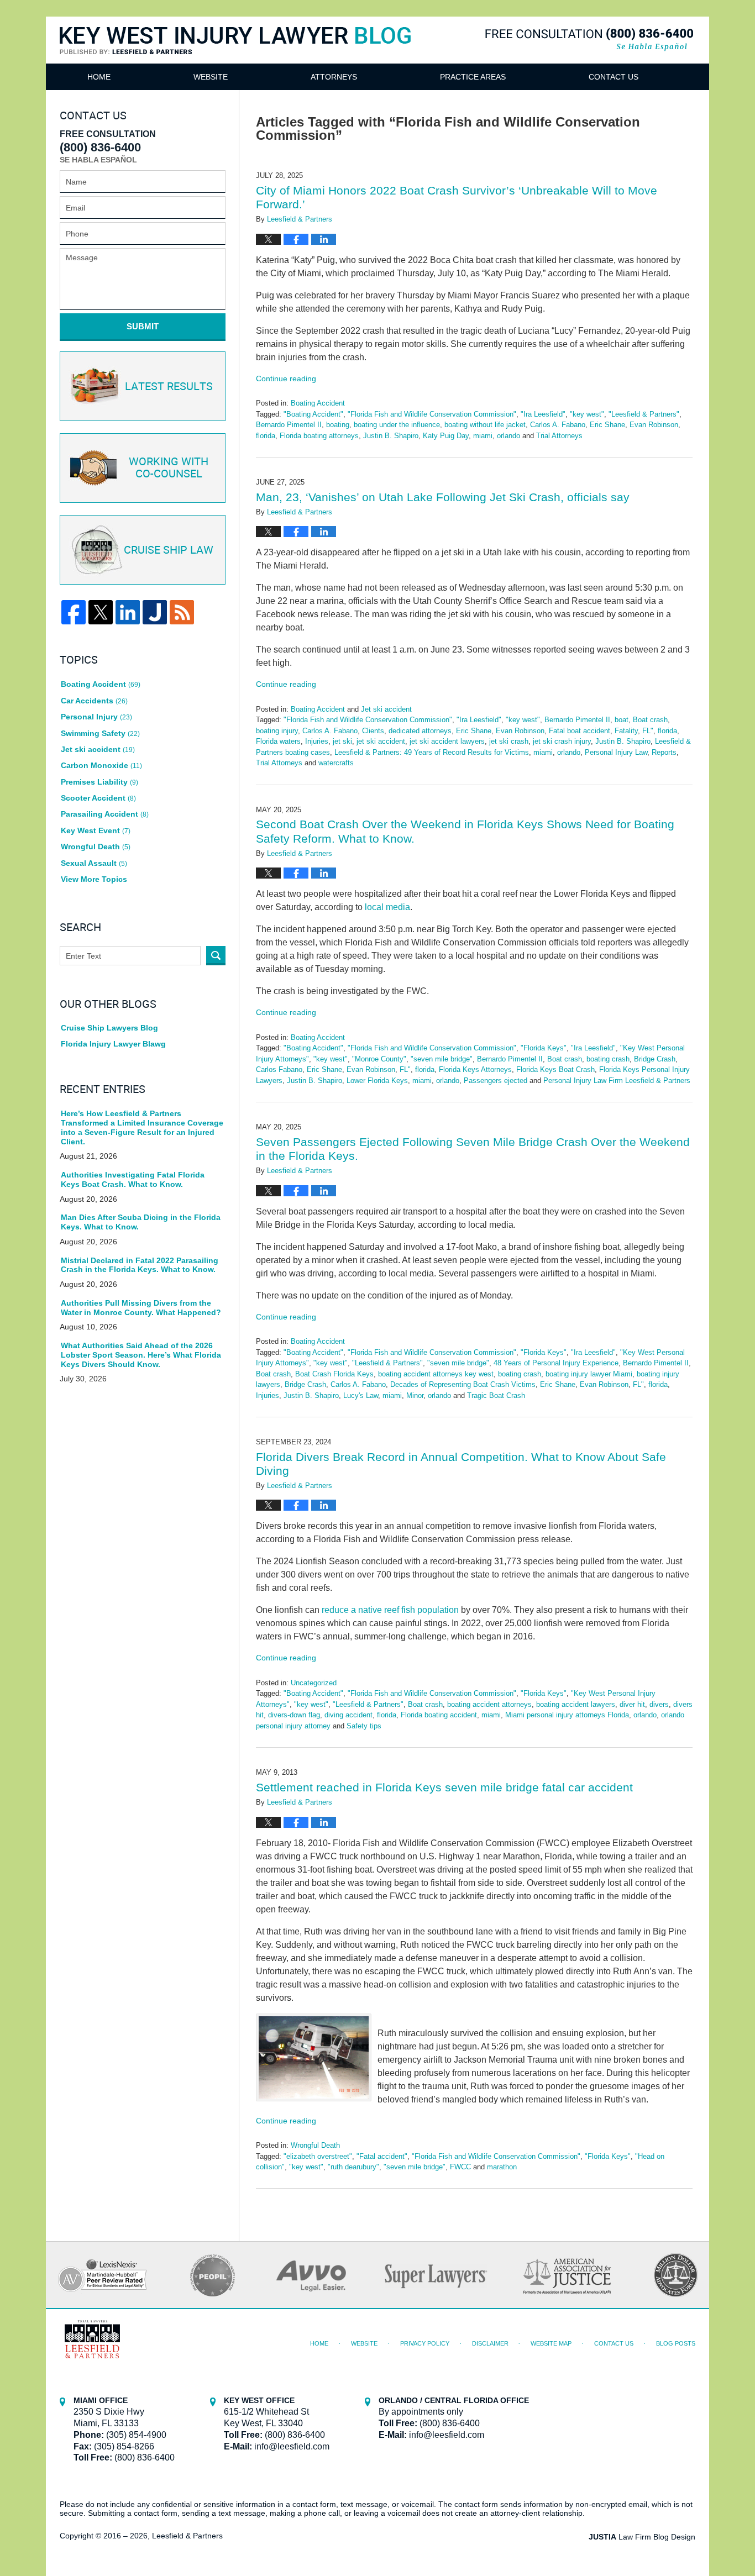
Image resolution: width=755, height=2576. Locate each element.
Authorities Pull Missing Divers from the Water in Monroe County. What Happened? (141, 1308)
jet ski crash (509, 741)
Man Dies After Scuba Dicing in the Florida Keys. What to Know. (141, 1222)
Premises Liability (99, 782)
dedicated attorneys (420, 731)
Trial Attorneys (559, 436)
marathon (502, 2167)
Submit (143, 326)
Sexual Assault (94, 863)
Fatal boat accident (580, 731)
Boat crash (650, 720)
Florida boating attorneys (319, 436)
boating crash (608, 1059)
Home (99, 77)
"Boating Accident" (313, 414)
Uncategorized (314, 1683)
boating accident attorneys (489, 1704)
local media (387, 907)
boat (622, 720)
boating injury (277, 731)
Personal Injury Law (616, 752)
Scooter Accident (98, 798)
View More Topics (94, 879)
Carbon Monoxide (101, 765)
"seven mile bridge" (442, 1059)
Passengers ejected (496, 1081)
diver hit (632, 1704)
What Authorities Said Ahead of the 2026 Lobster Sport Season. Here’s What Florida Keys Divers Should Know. (141, 1355)
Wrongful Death (315, 2145)
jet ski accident (381, 741)
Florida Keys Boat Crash (555, 1069)
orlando (508, 436)
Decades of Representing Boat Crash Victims (463, 1384)
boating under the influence (397, 425)
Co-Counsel (169, 468)
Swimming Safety (100, 733)
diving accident (348, 1715)
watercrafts (336, 763)
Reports (664, 752)
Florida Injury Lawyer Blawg (113, 1044)
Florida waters (278, 741)
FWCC (460, 2167)
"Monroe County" (379, 1059)
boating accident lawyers (576, 1704)
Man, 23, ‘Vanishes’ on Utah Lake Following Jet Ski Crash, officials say (443, 497)
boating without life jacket (485, 425)
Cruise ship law (169, 550)
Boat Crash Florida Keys (334, 1374)
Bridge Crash (655, 1059)
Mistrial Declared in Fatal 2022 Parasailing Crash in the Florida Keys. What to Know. (140, 1265)
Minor (415, 1395)
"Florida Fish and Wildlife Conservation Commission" (432, 414)
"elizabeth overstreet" (318, 2156)
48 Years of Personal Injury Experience (556, 1363)
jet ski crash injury (562, 741)
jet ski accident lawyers (447, 741)
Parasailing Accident (105, 814)
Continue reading (286, 378)
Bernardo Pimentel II (289, 425)
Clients (373, 731)
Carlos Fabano (279, 1069)
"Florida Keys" (544, 1048)
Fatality (626, 731)
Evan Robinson (654, 425)
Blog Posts (676, 2343)
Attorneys (334, 77)
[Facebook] (74, 612)
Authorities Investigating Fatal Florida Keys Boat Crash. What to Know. (133, 1179)
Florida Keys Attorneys (475, 1069)
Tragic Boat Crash (496, 1395)
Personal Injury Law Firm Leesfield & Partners (617, 1081)
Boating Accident (318, 403)
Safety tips (364, 1726)
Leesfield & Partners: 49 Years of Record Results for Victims (432, 752)
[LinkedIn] (128, 612)
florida (266, 436)
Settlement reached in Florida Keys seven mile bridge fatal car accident (444, 1787)
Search (216, 956)
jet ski (342, 741)
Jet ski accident (386, 709)
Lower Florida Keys (377, 1081)
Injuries (317, 741)
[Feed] (182, 612)
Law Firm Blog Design (642, 2537)
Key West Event (96, 830)
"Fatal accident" (382, 2156)
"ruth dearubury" (353, 2167)
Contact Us (614, 77)
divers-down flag (294, 1715)
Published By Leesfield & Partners (589, 40)
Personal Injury (96, 717)
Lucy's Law (361, 1395)
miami (483, 436)
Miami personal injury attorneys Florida (567, 1715)
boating (338, 425)
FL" (648, 731)
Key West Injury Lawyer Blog (235, 54)
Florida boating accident (439, 1715)
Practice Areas (473, 77)
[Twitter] (101, 612)
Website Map (551, 2343)
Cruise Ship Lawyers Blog (109, 1028)
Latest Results (169, 387)
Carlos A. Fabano (558, 425)
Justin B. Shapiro (391, 436)
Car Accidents (94, 701)
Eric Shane (607, 425)
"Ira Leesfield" (543, 414)
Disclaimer (490, 2343)
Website (211, 77)
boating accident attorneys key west (436, 1374)
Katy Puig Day (446, 436)
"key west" (587, 414)
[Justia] (155, 612)
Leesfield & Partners (187, 2536)
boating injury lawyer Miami (589, 1374)
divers (659, 1704)
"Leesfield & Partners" (644, 414)
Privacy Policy (425, 2343)
